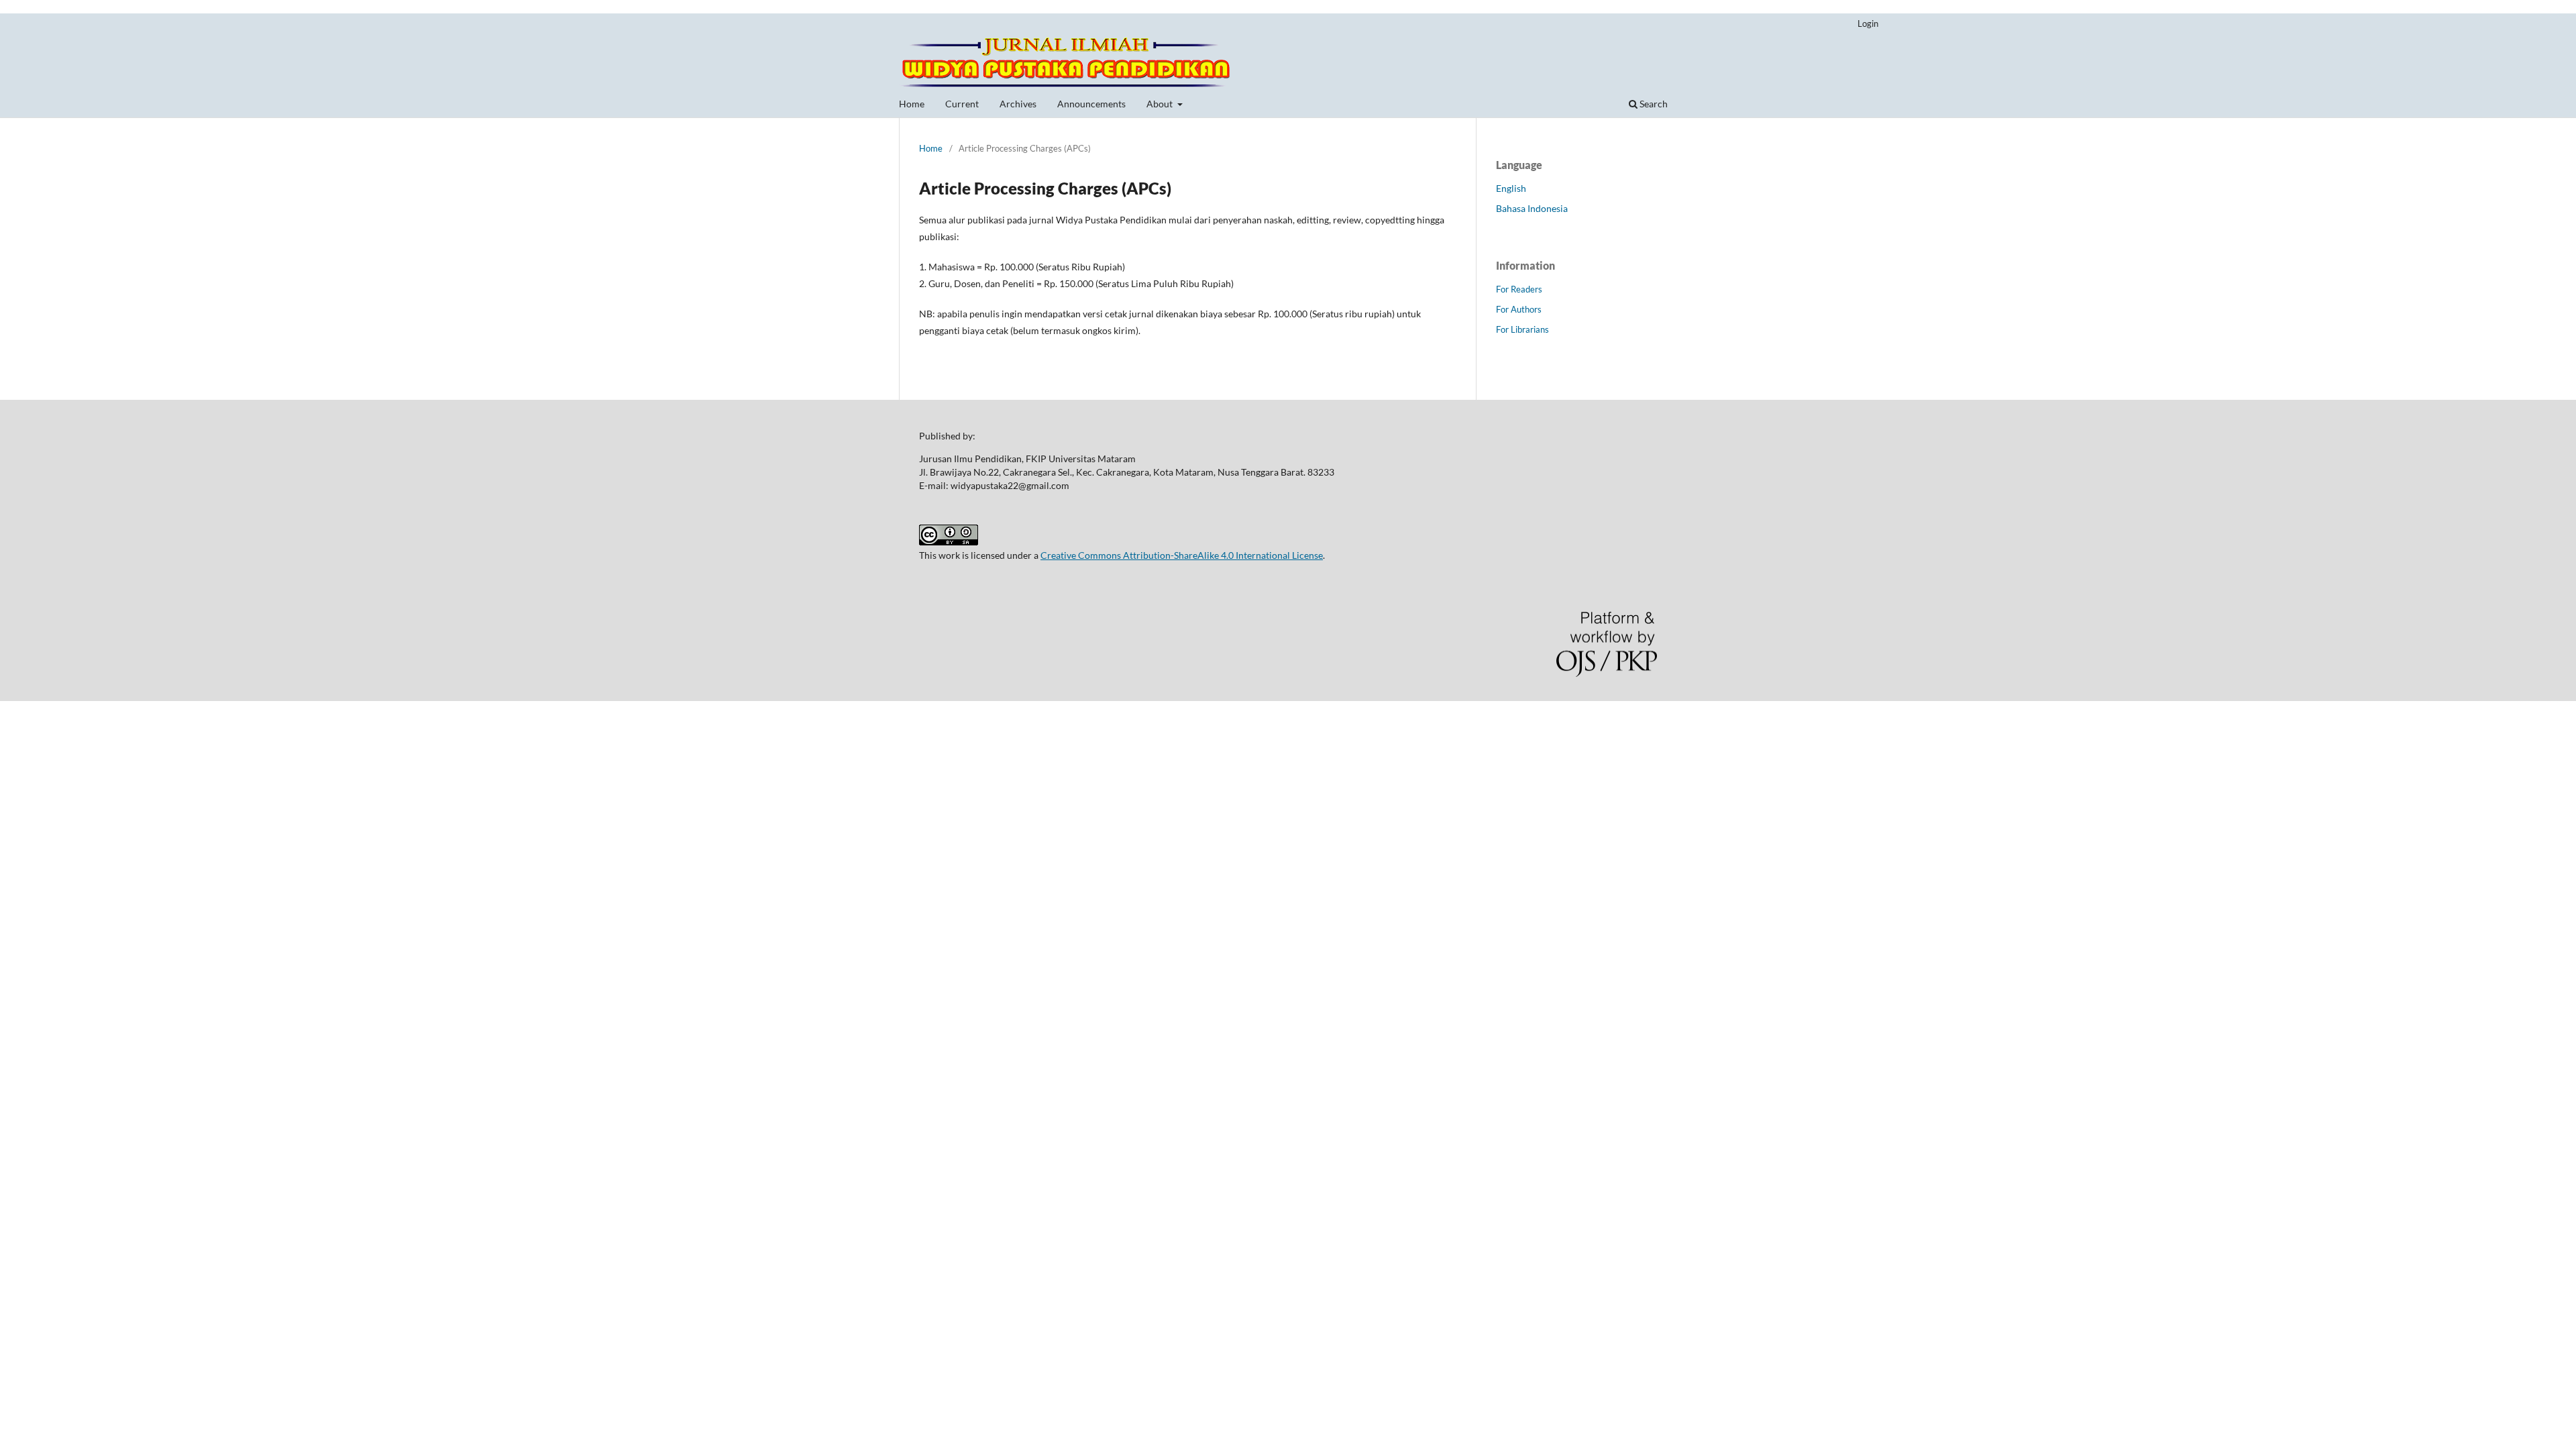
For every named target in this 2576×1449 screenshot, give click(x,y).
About (1161, 104)
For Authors (1519, 309)
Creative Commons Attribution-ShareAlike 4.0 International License (1182, 555)
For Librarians (1522, 329)
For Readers (1519, 289)
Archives (1018, 104)
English (1511, 188)
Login (1868, 23)
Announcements (1091, 104)
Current (962, 104)
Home (912, 104)
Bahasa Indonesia (1532, 208)
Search (1653, 104)
